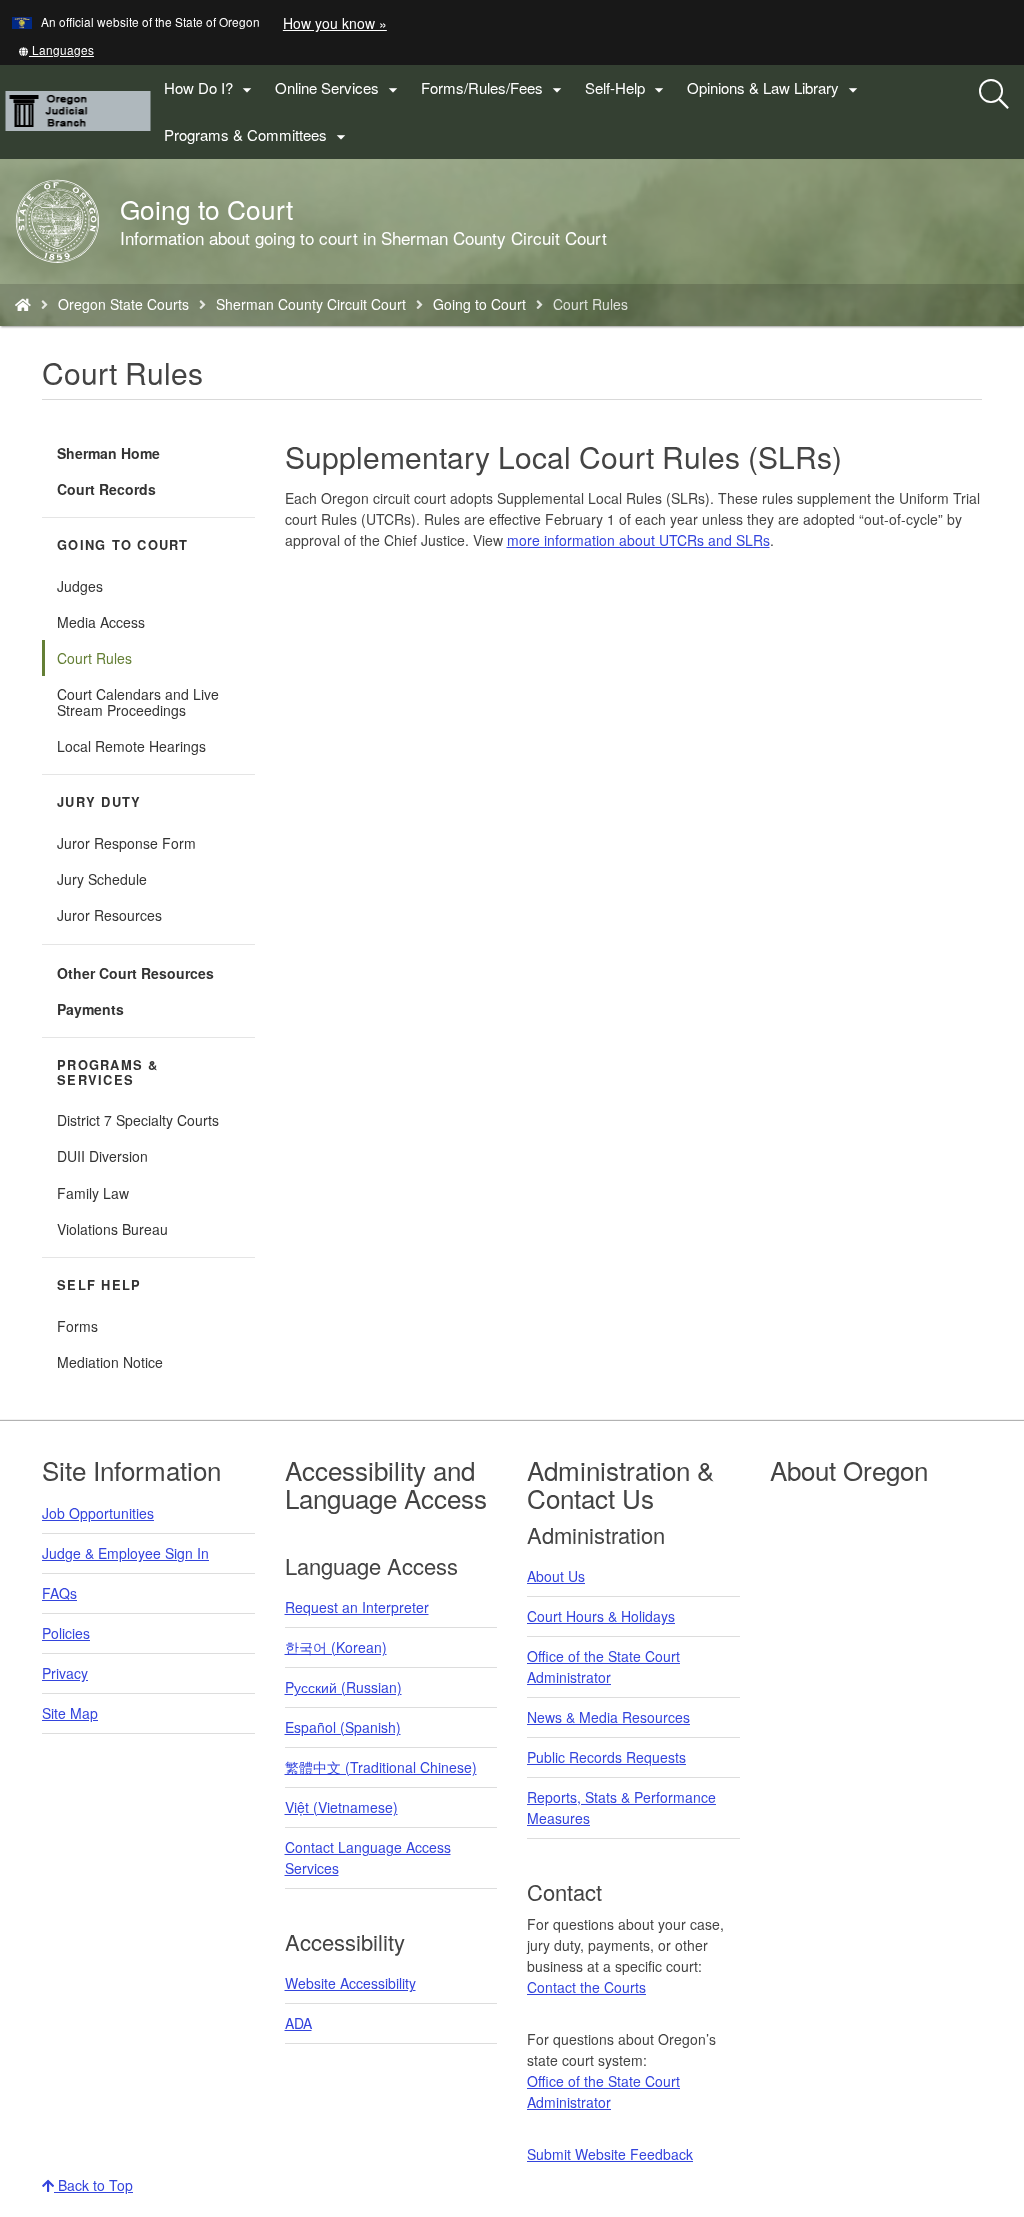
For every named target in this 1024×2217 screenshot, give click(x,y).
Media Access (101, 622)
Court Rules (94, 658)
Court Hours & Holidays (601, 1616)
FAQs (59, 1593)
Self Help (99, 1285)
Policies (66, 1633)
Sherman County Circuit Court (311, 304)
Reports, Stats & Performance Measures (621, 1807)
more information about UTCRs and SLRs (638, 540)
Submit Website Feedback (610, 2154)
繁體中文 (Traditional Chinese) (381, 1767)
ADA (298, 2023)
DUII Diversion (102, 1156)
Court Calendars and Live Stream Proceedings (138, 702)
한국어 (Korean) (336, 1647)
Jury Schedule (102, 879)
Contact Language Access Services (368, 1857)
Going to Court (479, 304)
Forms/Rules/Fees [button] (494, 88)
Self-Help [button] (627, 88)
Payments (90, 1009)
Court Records (106, 489)
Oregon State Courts (123, 304)
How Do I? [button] (210, 88)
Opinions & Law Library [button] (775, 88)
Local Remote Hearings (131, 746)
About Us (556, 1576)
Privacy (65, 1673)
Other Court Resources (135, 973)
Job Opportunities (98, 1513)
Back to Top (93, 2185)
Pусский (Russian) (343, 1687)
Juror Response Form (126, 843)
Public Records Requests (606, 1757)
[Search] (994, 95)
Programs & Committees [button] (257, 135)
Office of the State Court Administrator (603, 1666)
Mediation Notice (110, 1362)
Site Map (70, 1713)
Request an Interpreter (357, 1607)
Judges (80, 586)
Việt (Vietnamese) (341, 1807)
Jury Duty (99, 802)
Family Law (93, 1193)
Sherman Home (108, 453)
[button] (56, 49)
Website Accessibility (350, 1983)
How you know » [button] (335, 23)
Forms (77, 1326)
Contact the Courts (586, 1987)
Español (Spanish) (343, 1727)
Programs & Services (108, 1072)
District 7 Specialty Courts (138, 1120)
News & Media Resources (608, 1717)
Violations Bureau (112, 1229)
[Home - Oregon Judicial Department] (23, 304)
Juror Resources (109, 915)
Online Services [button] (339, 88)
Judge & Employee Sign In (125, 1553)
